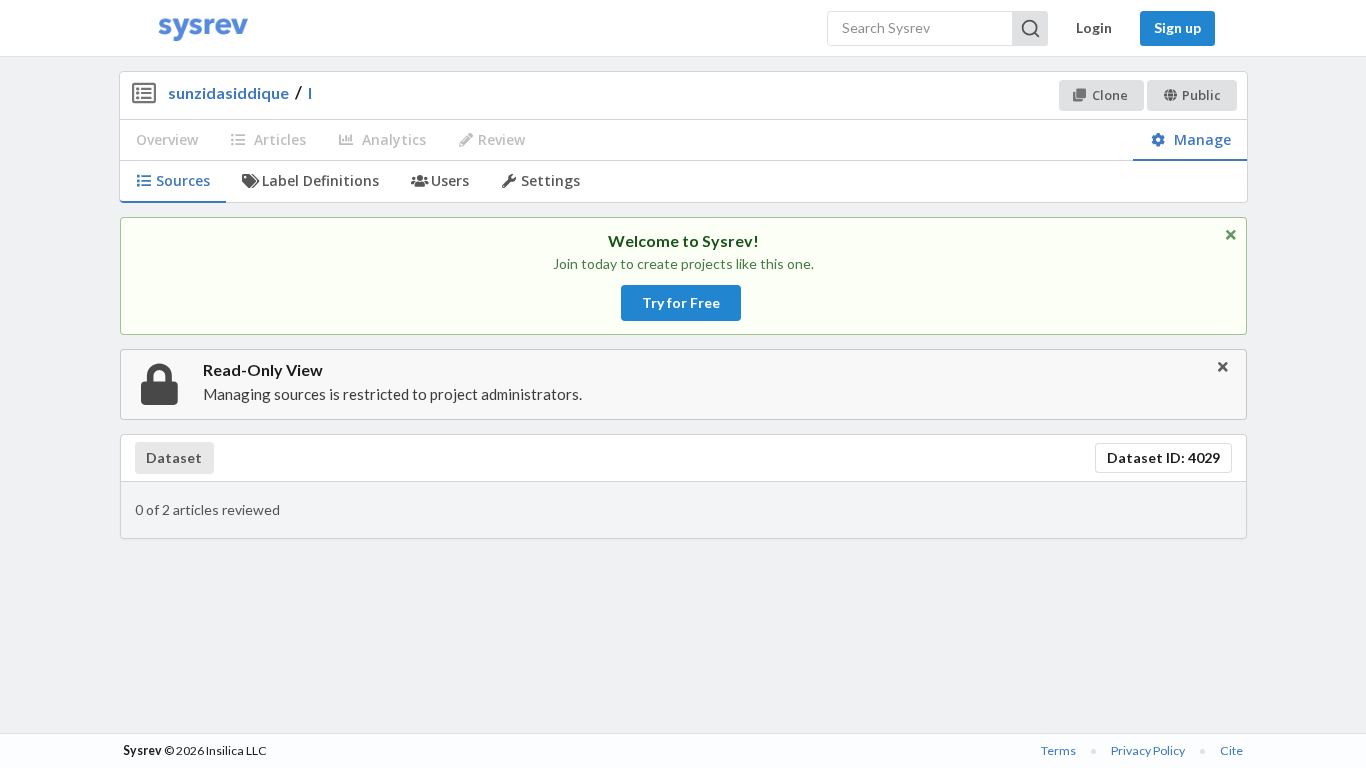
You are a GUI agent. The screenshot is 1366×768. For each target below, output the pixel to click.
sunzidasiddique (228, 92)
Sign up (1177, 27)
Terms (1058, 750)
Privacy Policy (1148, 750)
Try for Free (681, 302)
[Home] (203, 28)
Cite (1231, 750)
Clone (1110, 95)
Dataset (174, 458)
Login (1094, 27)
